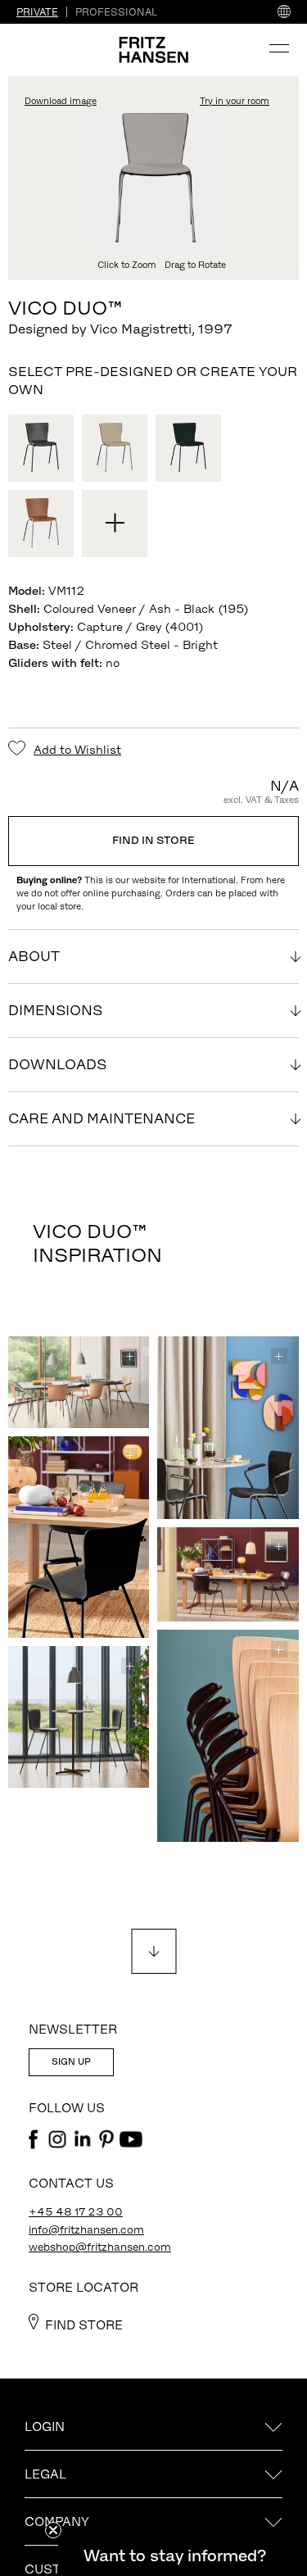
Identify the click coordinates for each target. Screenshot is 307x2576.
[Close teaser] (53, 2530)
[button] (174, 2556)
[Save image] (129, 1356)
